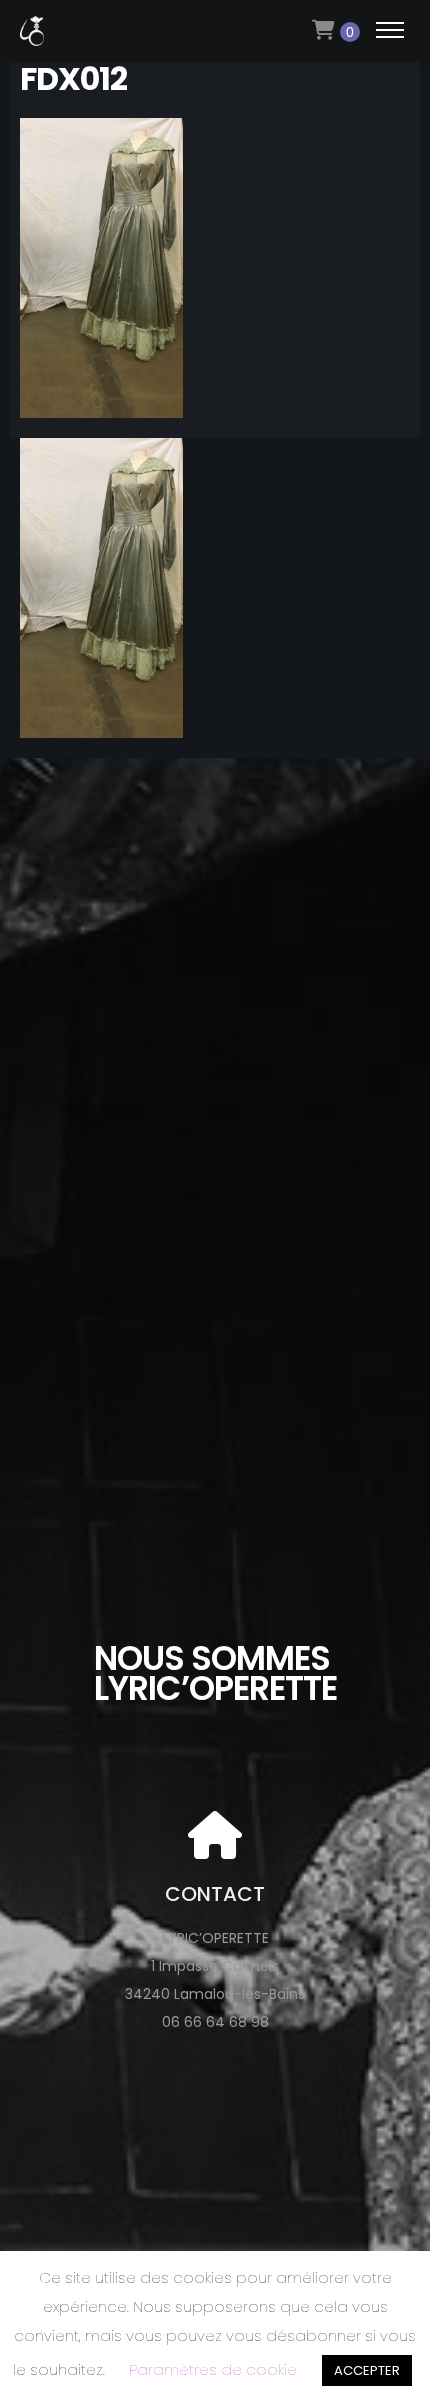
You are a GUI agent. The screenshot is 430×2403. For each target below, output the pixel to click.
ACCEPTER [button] (367, 2370)
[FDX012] (101, 404)
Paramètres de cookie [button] (213, 2369)
